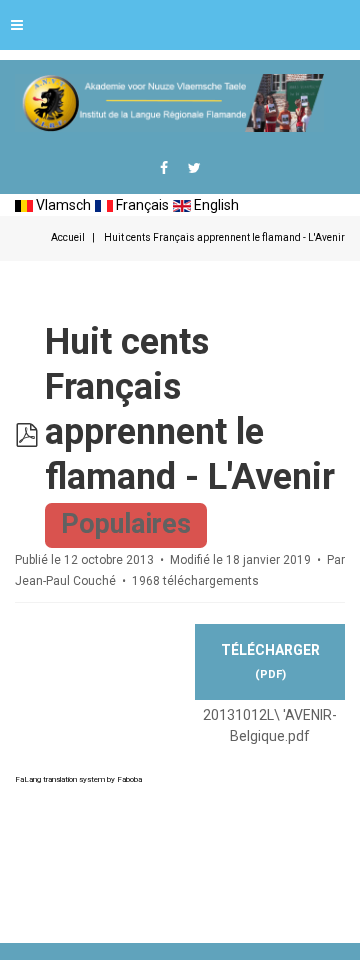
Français (141, 205)
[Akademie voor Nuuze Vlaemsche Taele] (169, 103)
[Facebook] (164, 168)
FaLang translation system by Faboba (78, 779)
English (215, 205)
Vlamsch (62, 205)
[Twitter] (194, 168)
